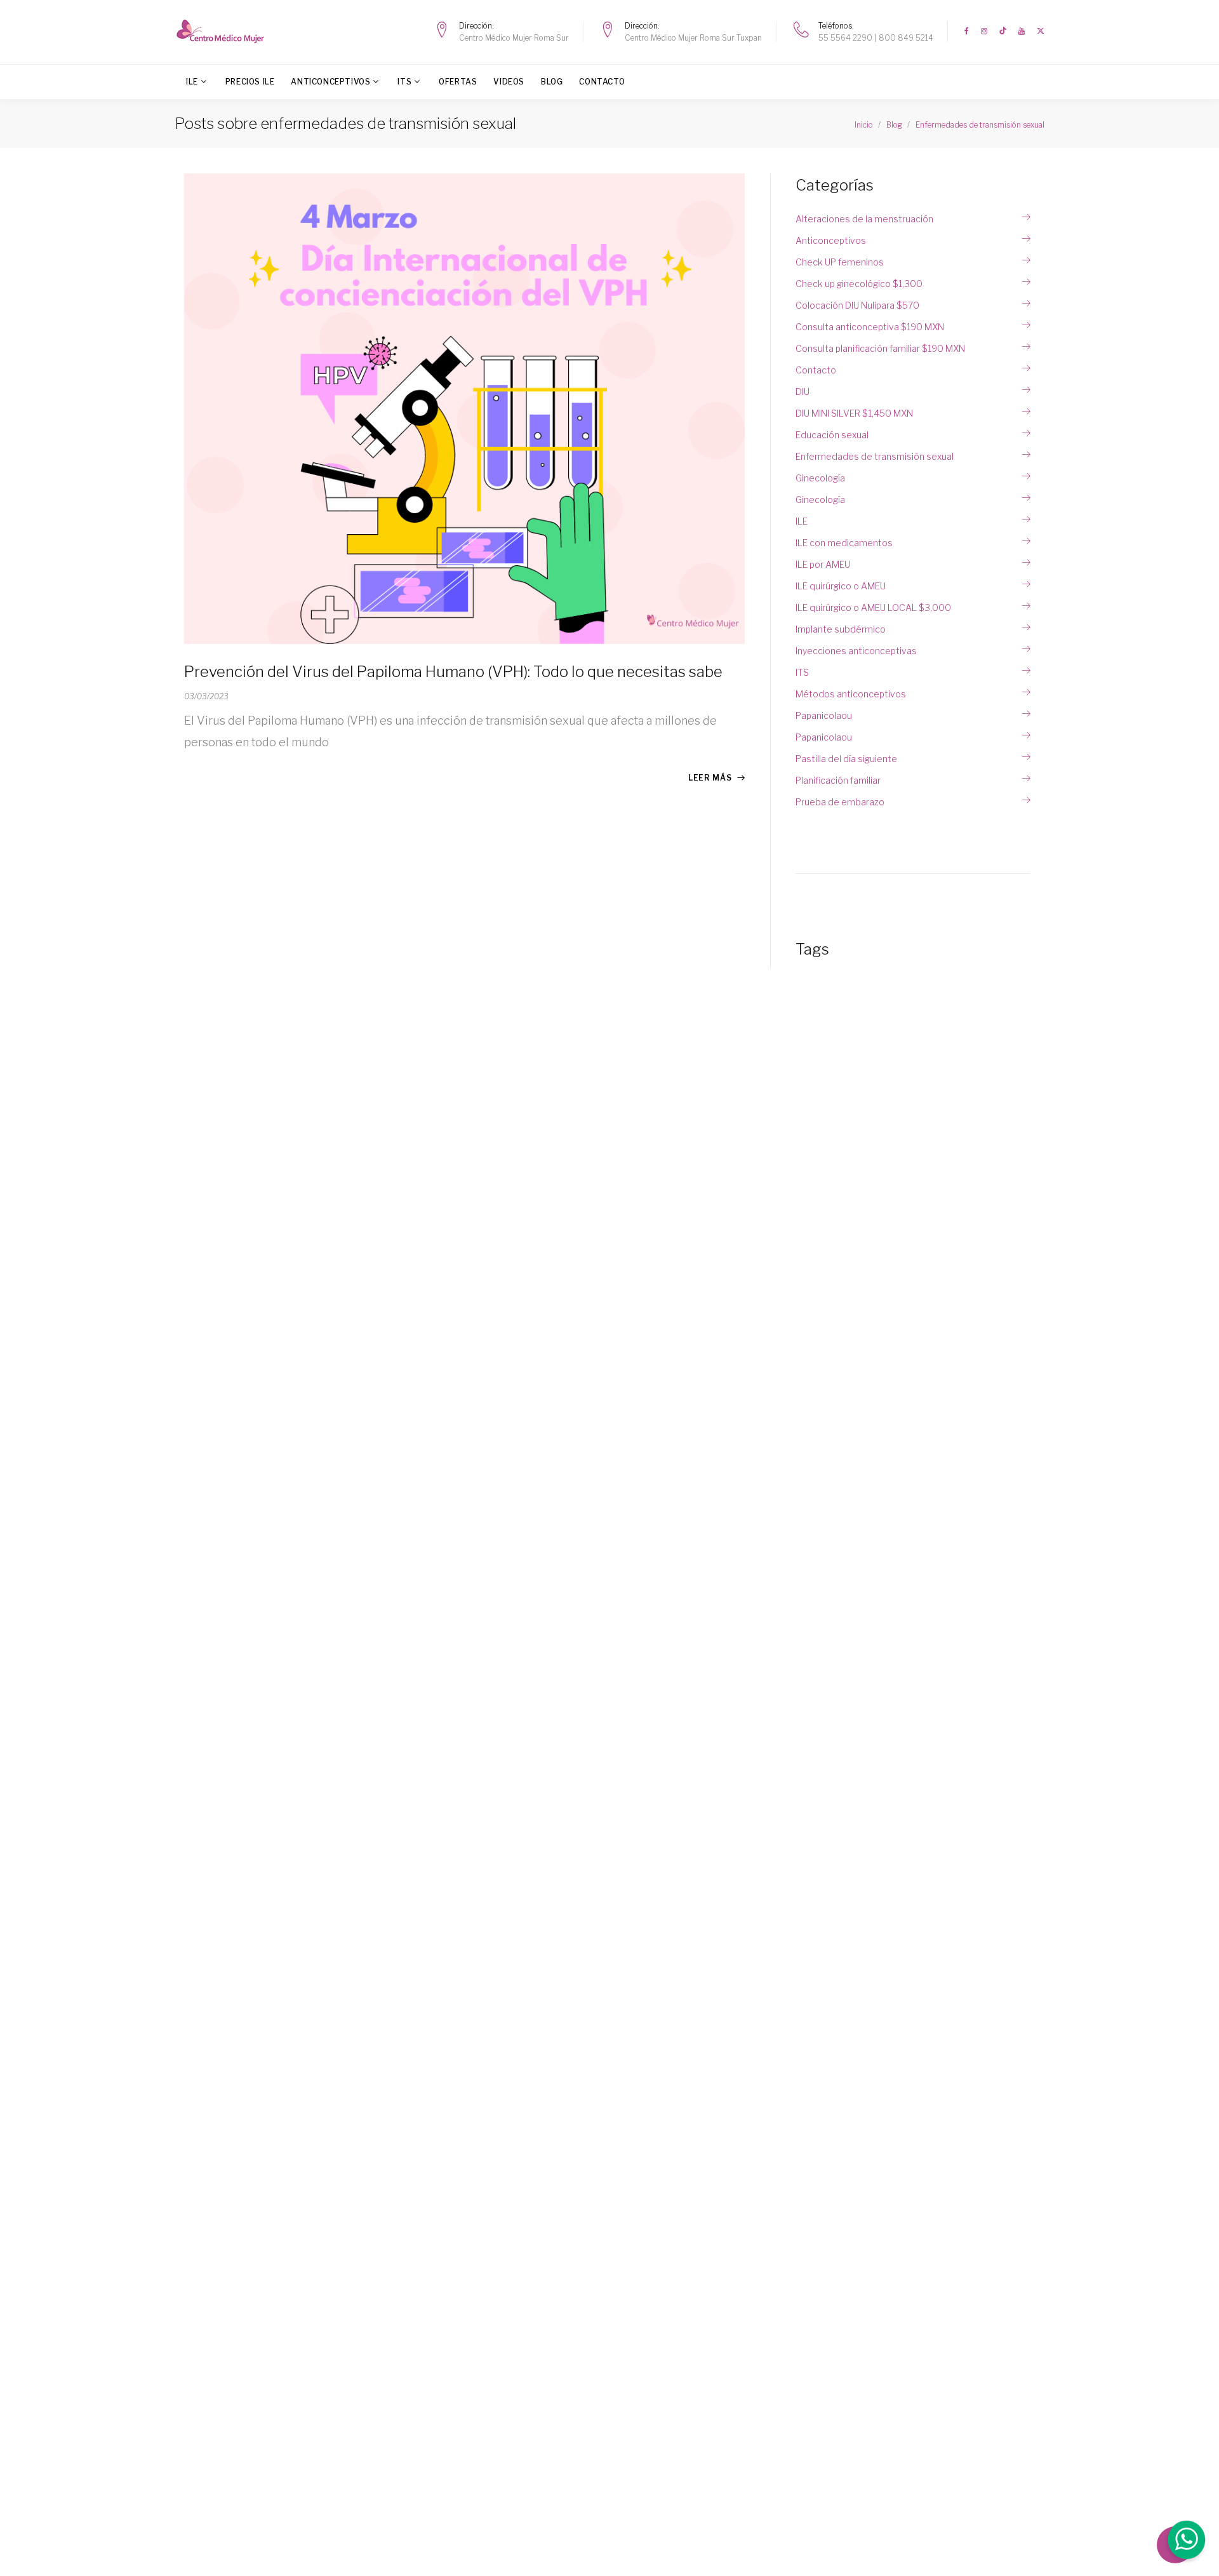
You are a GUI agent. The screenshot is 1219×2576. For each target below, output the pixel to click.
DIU (803, 392)
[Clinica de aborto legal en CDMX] (224, 31)
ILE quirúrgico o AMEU (841, 586)
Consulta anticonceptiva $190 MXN (870, 327)
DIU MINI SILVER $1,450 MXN (854, 413)
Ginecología (820, 478)
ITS (404, 82)
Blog (552, 82)
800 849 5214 (906, 38)
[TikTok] (1003, 31)
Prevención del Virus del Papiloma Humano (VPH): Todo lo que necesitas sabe (453, 672)
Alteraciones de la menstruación (864, 219)
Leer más (710, 778)
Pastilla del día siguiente (846, 759)
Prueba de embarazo (840, 802)
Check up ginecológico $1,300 (859, 284)
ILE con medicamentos (844, 543)
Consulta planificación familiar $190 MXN (880, 348)
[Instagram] (984, 31)
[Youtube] (1022, 31)
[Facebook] (967, 31)
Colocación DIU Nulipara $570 (857, 305)
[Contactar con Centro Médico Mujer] (1185, 2542)
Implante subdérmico (841, 629)
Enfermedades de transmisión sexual (875, 456)
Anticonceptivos (330, 82)
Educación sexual (832, 435)
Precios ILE (250, 82)
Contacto (602, 82)
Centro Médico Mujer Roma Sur (514, 38)
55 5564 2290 (845, 38)
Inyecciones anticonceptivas (856, 651)
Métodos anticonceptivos (851, 694)
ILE (192, 82)
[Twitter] (1041, 31)
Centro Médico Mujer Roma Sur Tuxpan (693, 38)
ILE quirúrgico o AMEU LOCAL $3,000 (873, 607)
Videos (509, 82)
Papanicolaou (824, 715)
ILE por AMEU (823, 564)
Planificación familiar (838, 780)
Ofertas (458, 82)
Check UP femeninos (840, 262)
